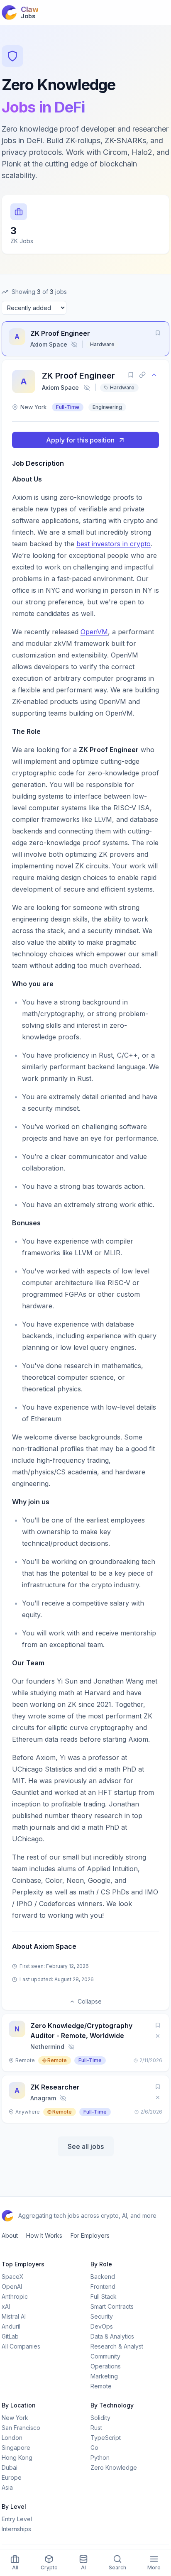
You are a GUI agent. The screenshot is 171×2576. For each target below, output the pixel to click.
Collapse (90, 2001)
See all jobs (86, 2146)
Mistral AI (14, 2316)
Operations (106, 2366)
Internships (16, 2529)
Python (100, 2457)
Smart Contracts (112, 2306)
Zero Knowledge (114, 2467)
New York (15, 2418)
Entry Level (17, 2519)
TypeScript (106, 2438)
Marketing (104, 2376)
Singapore (16, 2448)
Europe (12, 2477)
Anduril (11, 2326)
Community (105, 2356)
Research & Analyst (117, 2346)
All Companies (21, 2346)
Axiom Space (60, 387)
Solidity (100, 2418)
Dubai (10, 2467)
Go (94, 2448)
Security (102, 2316)
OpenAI (12, 2286)
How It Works (44, 2235)
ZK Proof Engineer (60, 333)
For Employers (90, 2235)
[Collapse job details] (154, 375)
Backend (103, 2277)
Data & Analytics (112, 2336)
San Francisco (21, 2428)
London (12, 2438)
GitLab (10, 2336)
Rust (96, 2428)
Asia (7, 2487)
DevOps (102, 2326)
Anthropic (15, 2296)
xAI (6, 2306)
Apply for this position (80, 440)
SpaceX (13, 2277)
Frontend (103, 2286)
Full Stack (104, 2296)
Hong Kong (17, 2457)
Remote (101, 2386)
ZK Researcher (55, 2087)
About (10, 2235)
